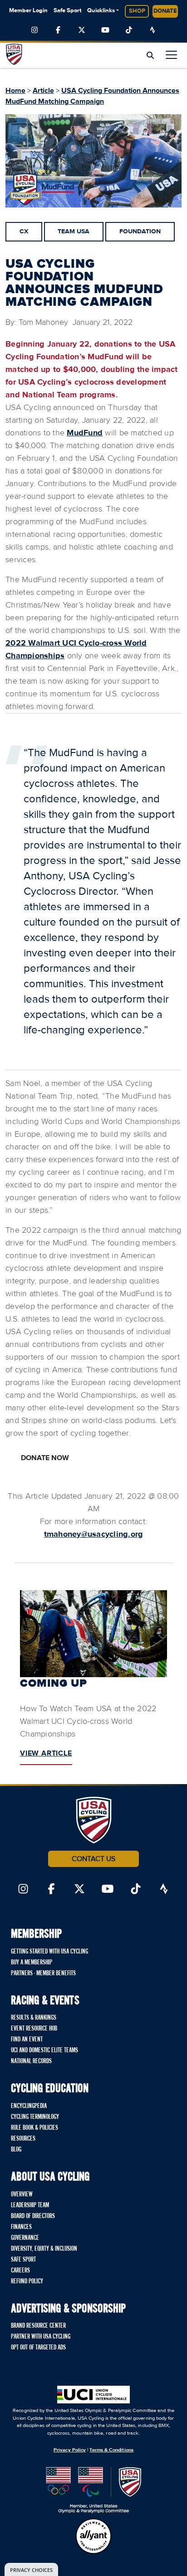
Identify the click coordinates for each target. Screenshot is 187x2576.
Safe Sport (67, 11)
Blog (16, 2150)
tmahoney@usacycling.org (94, 1534)
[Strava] (153, 30)
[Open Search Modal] (150, 56)
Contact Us (93, 1859)
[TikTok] (129, 30)
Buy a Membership (32, 1963)
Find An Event (27, 2040)
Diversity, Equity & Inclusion (44, 2249)
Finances (21, 2227)
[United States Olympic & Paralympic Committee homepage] (94, 2490)
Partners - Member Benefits (43, 1973)
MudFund (85, 433)
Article (43, 91)
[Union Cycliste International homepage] (93, 2395)
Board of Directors (33, 2216)
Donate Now (45, 1458)
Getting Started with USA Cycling (49, 1952)
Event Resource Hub (34, 2029)
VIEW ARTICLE (46, 1753)
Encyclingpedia (29, 2106)
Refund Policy (27, 2282)
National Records (31, 2061)
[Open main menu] (171, 55)
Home (15, 91)
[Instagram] (34, 30)
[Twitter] (82, 30)
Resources (23, 2139)
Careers (20, 2271)
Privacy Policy (70, 2450)
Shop (137, 11)
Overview (22, 2195)
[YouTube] (105, 30)
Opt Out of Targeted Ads (38, 2348)
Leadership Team (30, 2205)
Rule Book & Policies (34, 2128)
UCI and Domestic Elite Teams (44, 2050)
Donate (165, 11)
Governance (25, 2238)
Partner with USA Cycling (41, 2337)
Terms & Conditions (111, 2450)
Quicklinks (101, 11)
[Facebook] (58, 30)
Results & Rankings (34, 2018)
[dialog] (31, 2569)
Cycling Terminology (35, 2117)
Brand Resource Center (38, 2326)
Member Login (28, 11)
